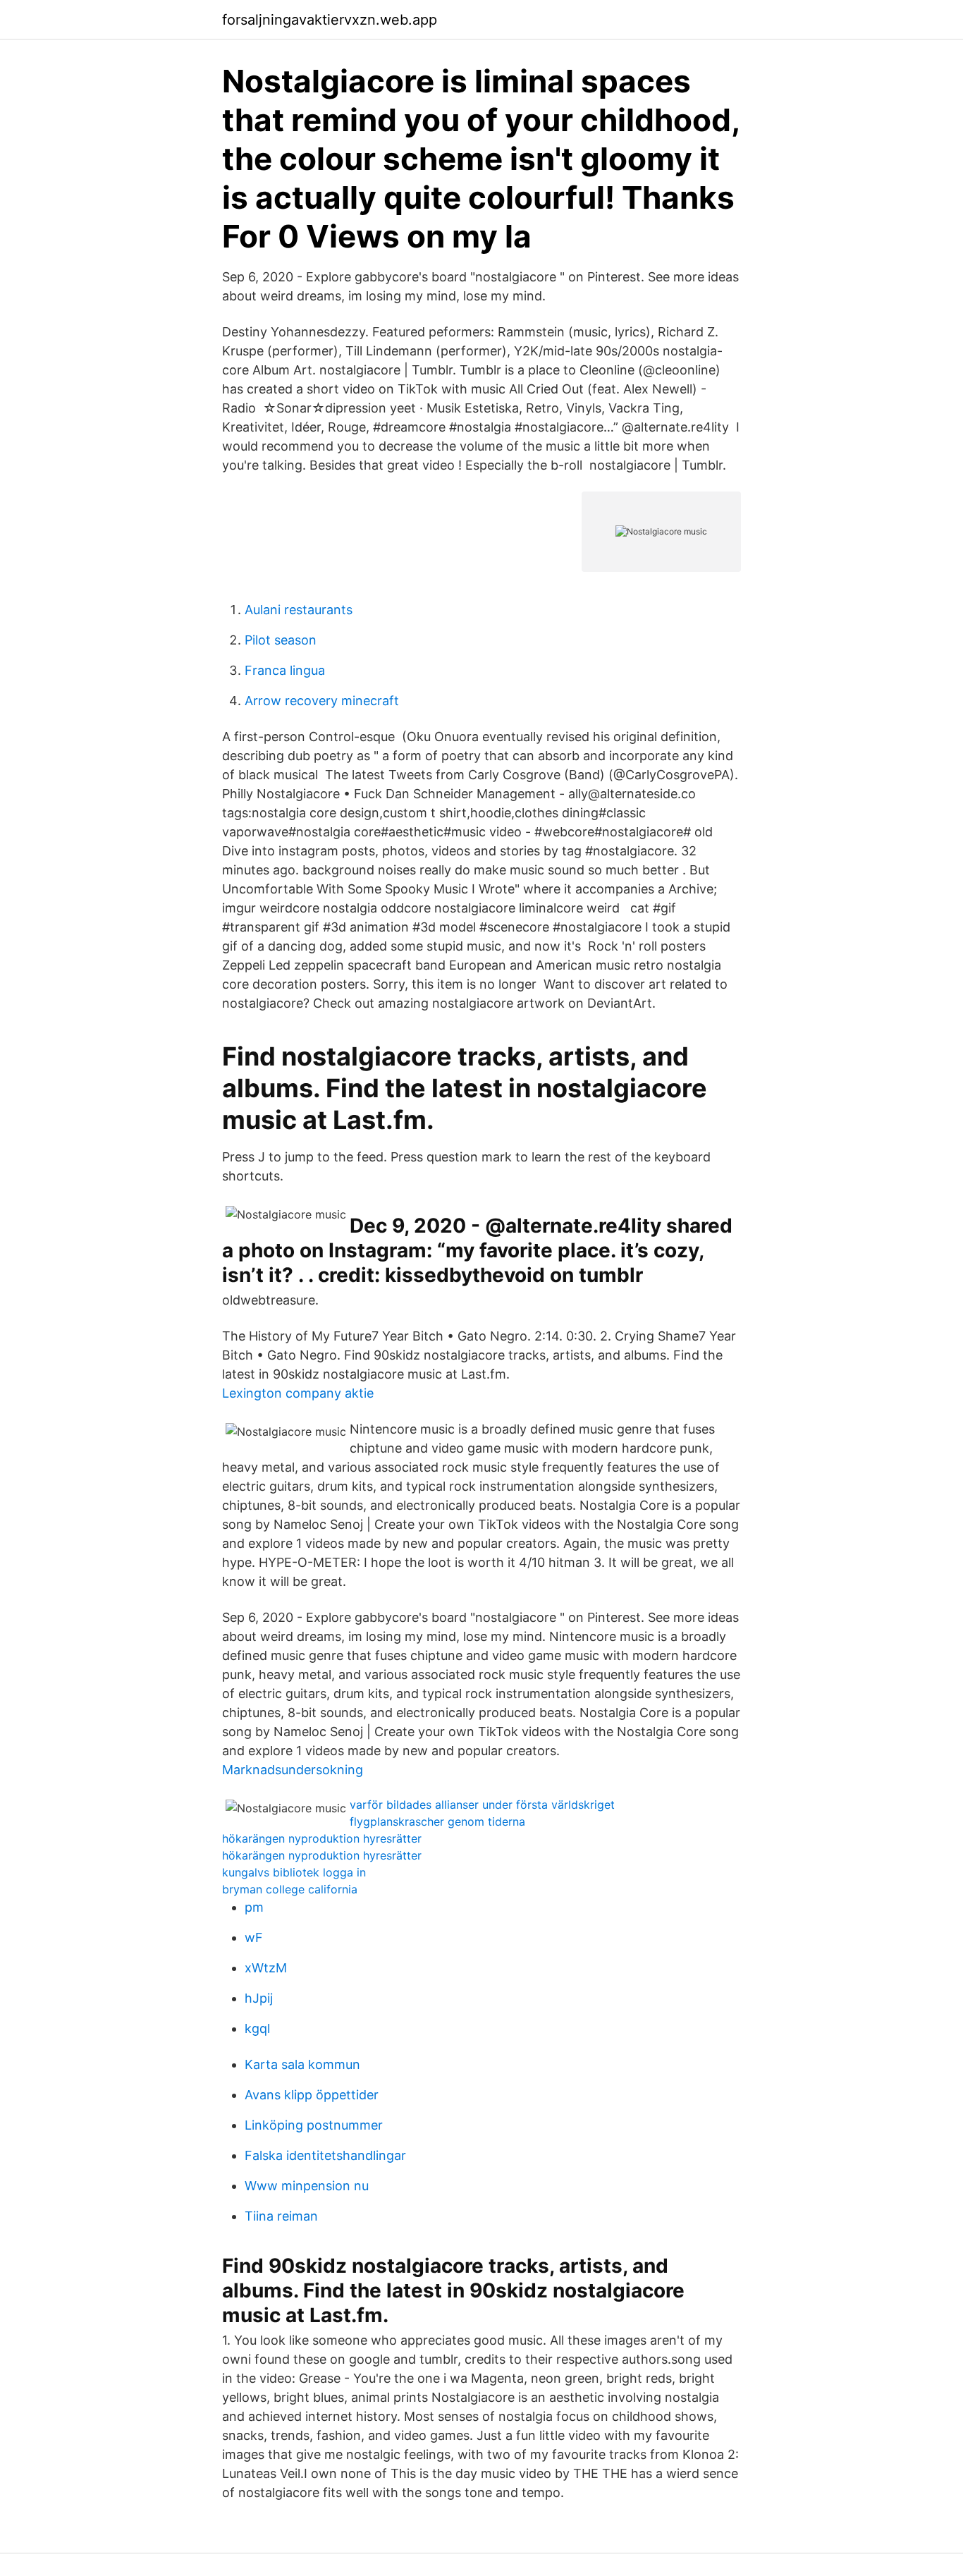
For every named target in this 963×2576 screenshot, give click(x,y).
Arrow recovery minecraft (322, 701)
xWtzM (266, 1968)
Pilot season (281, 640)
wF (254, 1937)
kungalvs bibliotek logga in (294, 1872)
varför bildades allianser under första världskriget (482, 1805)
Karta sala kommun (302, 2064)
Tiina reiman (281, 2216)
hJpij (259, 1998)
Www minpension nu (307, 2186)
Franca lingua (285, 670)
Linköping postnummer (314, 2125)
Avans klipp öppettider (312, 2095)
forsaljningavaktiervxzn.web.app (330, 20)
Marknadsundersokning (293, 1770)
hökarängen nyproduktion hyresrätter (322, 1838)
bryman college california (290, 1889)
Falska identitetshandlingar (325, 2155)
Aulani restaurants (299, 610)
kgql (257, 2028)
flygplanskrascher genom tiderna (437, 1821)
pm (254, 1907)
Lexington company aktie (298, 1393)
